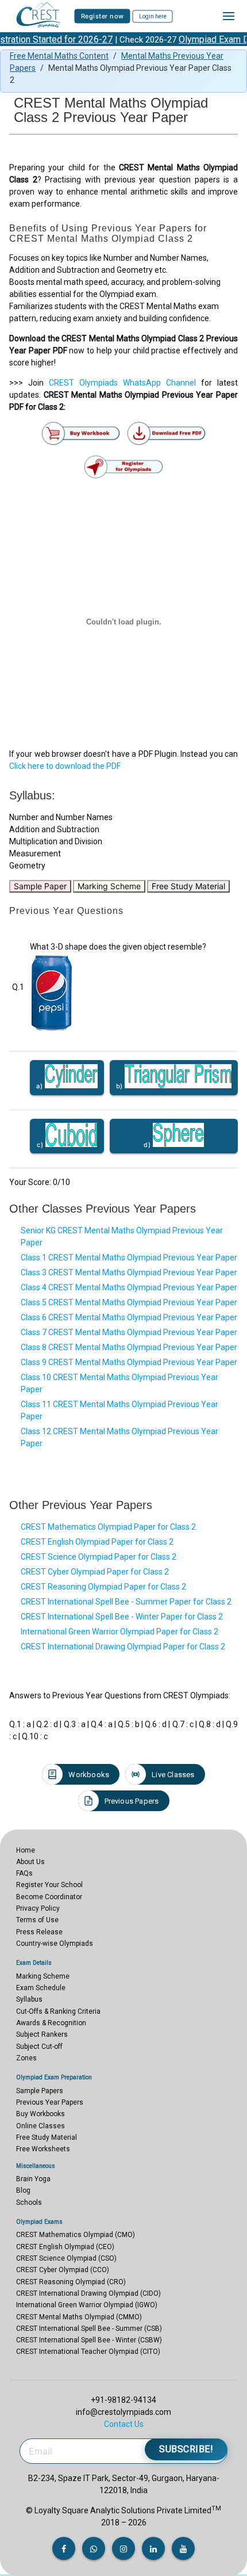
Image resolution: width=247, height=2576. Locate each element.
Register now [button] (103, 16)
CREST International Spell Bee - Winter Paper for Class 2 (122, 1617)
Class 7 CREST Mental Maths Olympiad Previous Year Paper (129, 1332)
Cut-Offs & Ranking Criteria (58, 2011)
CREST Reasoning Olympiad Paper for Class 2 (103, 1587)
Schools (29, 2202)
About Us (30, 1862)
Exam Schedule (41, 1988)
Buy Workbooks (40, 2114)
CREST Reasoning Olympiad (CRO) (71, 2282)
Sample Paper (40, 886)
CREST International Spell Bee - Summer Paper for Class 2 (126, 1602)
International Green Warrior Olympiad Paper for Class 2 (119, 1632)
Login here (153, 16)
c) (41, 1145)
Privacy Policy (38, 1908)
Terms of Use (37, 1920)
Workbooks (89, 1775)
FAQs (24, 1873)
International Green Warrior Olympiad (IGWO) (87, 2305)
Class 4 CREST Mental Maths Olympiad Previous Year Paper (129, 1287)
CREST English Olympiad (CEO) (65, 2247)
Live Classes (173, 1775)
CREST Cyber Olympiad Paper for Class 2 (95, 1572)
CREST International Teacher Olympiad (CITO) (88, 2352)
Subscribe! (186, 2449)
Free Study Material (188, 886)
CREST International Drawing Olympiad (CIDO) (88, 2293)
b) (121, 1086)
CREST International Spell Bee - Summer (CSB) (89, 2329)
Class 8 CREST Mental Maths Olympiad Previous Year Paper (129, 1347)
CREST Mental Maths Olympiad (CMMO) (79, 2317)
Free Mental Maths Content (59, 56)
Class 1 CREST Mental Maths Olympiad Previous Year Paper (129, 1257)
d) (148, 1145)
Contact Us (124, 2424)
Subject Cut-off (39, 2047)
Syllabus (29, 1999)
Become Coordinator (49, 1897)
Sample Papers (40, 2091)
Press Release (39, 1932)
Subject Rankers (42, 2034)
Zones (26, 2058)
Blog (23, 2190)
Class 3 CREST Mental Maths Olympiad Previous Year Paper (129, 1272)
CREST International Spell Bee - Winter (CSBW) (89, 2340)
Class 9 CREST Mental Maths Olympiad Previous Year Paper (129, 1362)
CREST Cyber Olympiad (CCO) (63, 2270)
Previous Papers (132, 1801)
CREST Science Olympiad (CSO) (66, 2258)
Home (26, 1850)
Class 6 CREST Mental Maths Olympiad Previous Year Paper (129, 1317)
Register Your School (49, 1885)
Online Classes (40, 2126)
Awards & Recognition (51, 2023)
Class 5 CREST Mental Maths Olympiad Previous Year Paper (129, 1302)
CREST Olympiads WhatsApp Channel (122, 383)
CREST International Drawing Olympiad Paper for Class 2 (123, 1647)
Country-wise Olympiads (55, 1944)
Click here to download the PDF (65, 766)
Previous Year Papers (50, 2102)
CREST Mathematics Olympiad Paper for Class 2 (108, 1527)
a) (40, 1086)
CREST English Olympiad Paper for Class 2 (97, 1542)
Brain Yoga (33, 2179)
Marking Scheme (109, 886)
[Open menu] (229, 16)
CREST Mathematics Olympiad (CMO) (76, 2235)
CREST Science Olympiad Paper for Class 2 (99, 1557)
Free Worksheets (43, 2149)
